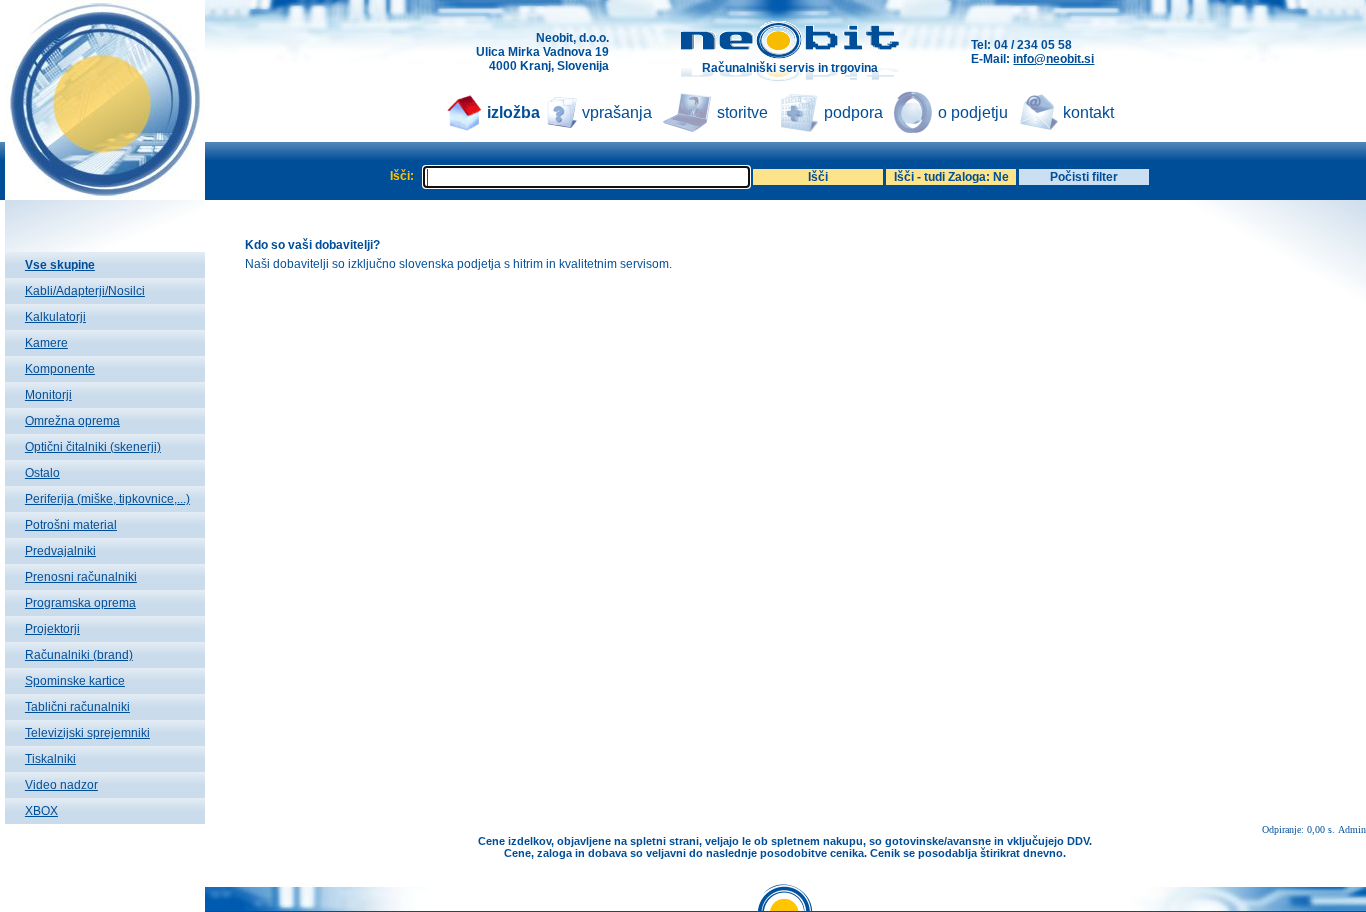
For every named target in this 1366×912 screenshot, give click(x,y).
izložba (513, 112)
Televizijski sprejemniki (87, 733)
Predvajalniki (60, 551)
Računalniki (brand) (79, 655)
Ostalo (42, 473)
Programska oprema (80, 603)
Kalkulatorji (55, 317)
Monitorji (48, 395)
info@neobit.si (1053, 59)
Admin (1352, 829)
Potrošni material (71, 525)
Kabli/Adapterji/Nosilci (85, 291)
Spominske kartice (75, 681)
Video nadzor (61, 785)
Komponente (60, 369)
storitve (742, 112)
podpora (853, 112)
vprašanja (617, 112)
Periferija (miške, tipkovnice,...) (107, 499)
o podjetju (973, 112)
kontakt (1088, 112)
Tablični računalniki (77, 707)
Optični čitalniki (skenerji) (93, 447)
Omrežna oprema (72, 421)
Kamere (46, 343)
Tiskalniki (50, 759)
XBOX (41, 811)
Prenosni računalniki (81, 577)
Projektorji (52, 629)
